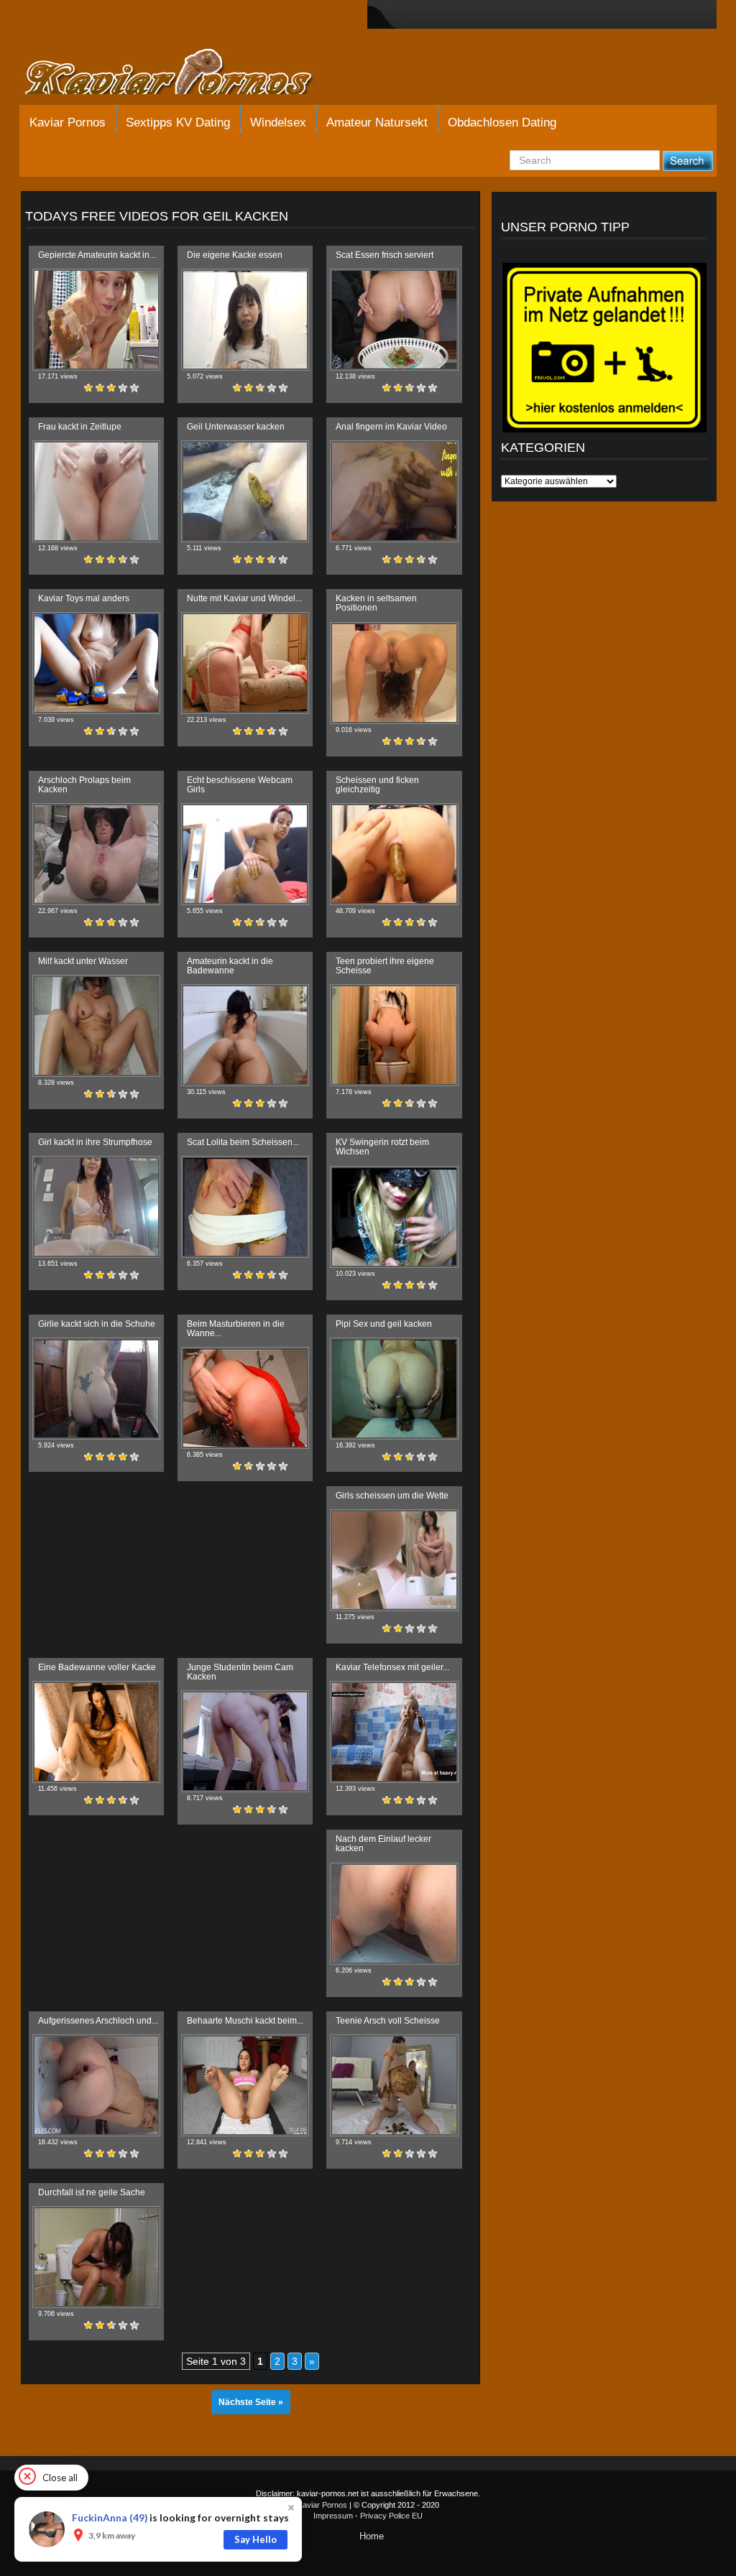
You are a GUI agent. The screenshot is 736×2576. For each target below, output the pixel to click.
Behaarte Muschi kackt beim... (245, 2021)
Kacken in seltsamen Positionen (376, 603)
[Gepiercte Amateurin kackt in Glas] (96, 320)
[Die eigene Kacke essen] (245, 320)
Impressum (333, 2516)
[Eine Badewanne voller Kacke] (96, 1732)
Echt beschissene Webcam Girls (240, 785)
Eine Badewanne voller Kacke (97, 1667)
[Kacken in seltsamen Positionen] (394, 673)
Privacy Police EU (391, 2516)
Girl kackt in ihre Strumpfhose (95, 1142)
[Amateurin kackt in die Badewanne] (245, 1035)
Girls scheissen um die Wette (392, 1496)
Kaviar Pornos (68, 122)
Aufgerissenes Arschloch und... (98, 2021)
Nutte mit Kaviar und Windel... (244, 598)
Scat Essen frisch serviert (385, 255)
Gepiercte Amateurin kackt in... (97, 255)
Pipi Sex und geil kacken (384, 1324)
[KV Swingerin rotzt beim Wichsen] (394, 1217)
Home (372, 2536)
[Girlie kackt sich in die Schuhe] (96, 1389)
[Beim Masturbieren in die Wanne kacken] (245, 1398)
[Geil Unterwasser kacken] (245, 491)
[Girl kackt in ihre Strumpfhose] (96, 1207)
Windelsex (278, 122)
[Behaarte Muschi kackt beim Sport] (245, 2085)
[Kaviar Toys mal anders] (96, 663)
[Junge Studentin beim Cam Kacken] (245, 1741)
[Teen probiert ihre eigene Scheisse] (394, 1035)
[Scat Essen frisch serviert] (394, 320)
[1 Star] (88, 388)
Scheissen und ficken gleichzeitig (377, 785)
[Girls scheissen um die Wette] (394, 1560)
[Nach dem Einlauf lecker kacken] (394, 1914)
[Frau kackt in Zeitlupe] (96, 491)
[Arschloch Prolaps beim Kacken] (96, 854)
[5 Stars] (134, 388)
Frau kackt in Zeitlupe (80, 427)
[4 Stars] (123, 388)
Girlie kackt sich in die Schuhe (97, 1324)
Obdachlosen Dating (502, 122)
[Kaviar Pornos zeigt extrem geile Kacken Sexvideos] (185, 73)
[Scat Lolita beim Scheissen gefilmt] (245, 1207)
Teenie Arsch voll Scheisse (388, 2021)
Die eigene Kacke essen (235, 255)
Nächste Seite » (251, 2402)
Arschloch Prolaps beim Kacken (84, 785)
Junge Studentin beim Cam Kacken (240, 1672)
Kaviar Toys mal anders (84, 598)
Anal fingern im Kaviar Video (391, 427)
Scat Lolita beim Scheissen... (243, 1142)
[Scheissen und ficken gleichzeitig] (394, 854)
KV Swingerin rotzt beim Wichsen (382, 1147)
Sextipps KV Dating (178, 122)
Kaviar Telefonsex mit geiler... (392, 1667)
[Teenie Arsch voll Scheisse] (394, 2085)
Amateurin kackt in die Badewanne (230, 966)
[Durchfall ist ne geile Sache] (96, 2257)
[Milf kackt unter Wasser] (96, 1026)
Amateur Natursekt (377, 122)
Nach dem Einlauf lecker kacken (383, 1844)
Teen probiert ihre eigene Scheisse (385, 966)
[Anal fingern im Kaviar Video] (394, 491)
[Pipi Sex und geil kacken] (394, 1389)
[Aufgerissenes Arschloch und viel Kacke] (96, 2085)
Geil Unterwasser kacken (236, 427)
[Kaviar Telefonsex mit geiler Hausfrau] (394, 1732)
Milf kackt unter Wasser (83, 961)
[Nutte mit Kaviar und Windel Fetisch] (245, 663)
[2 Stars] (100, 388)
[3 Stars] (111, 388)
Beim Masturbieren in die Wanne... (236, 1329)
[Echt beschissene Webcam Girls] (245, 854)
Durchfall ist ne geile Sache (92, 2192)
